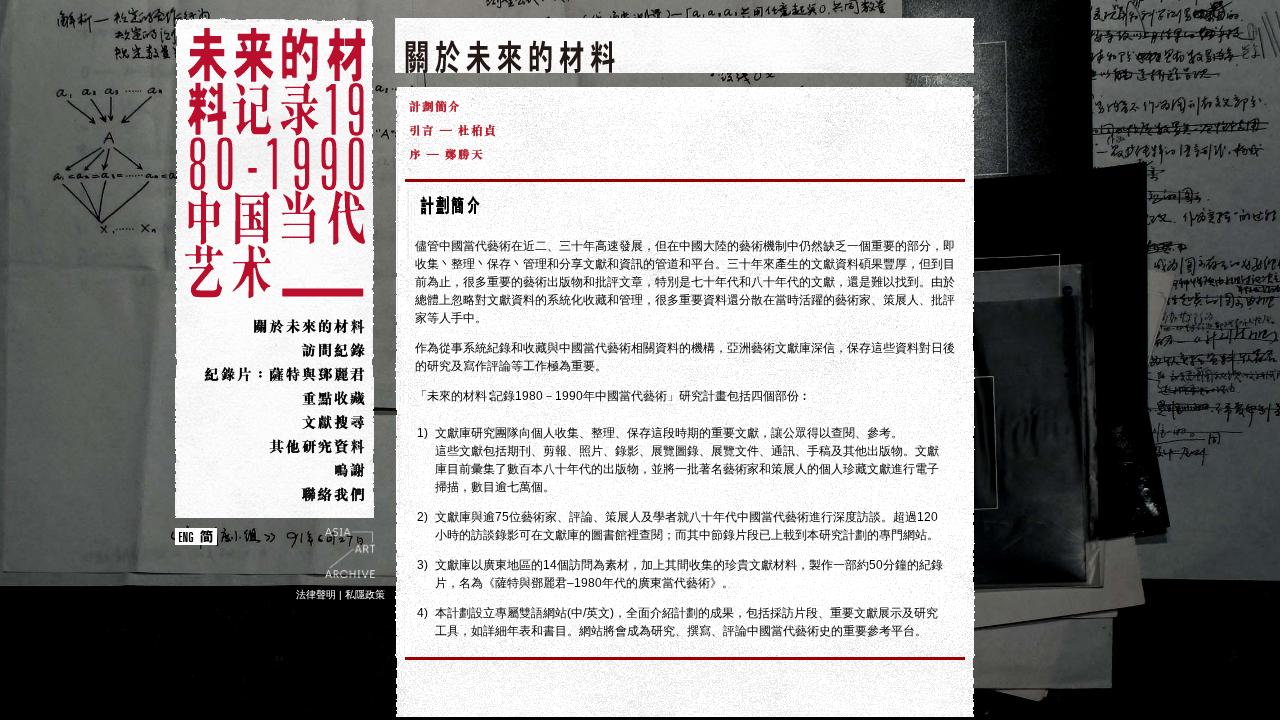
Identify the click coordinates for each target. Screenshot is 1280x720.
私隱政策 (365, 594)
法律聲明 (316, 594)
